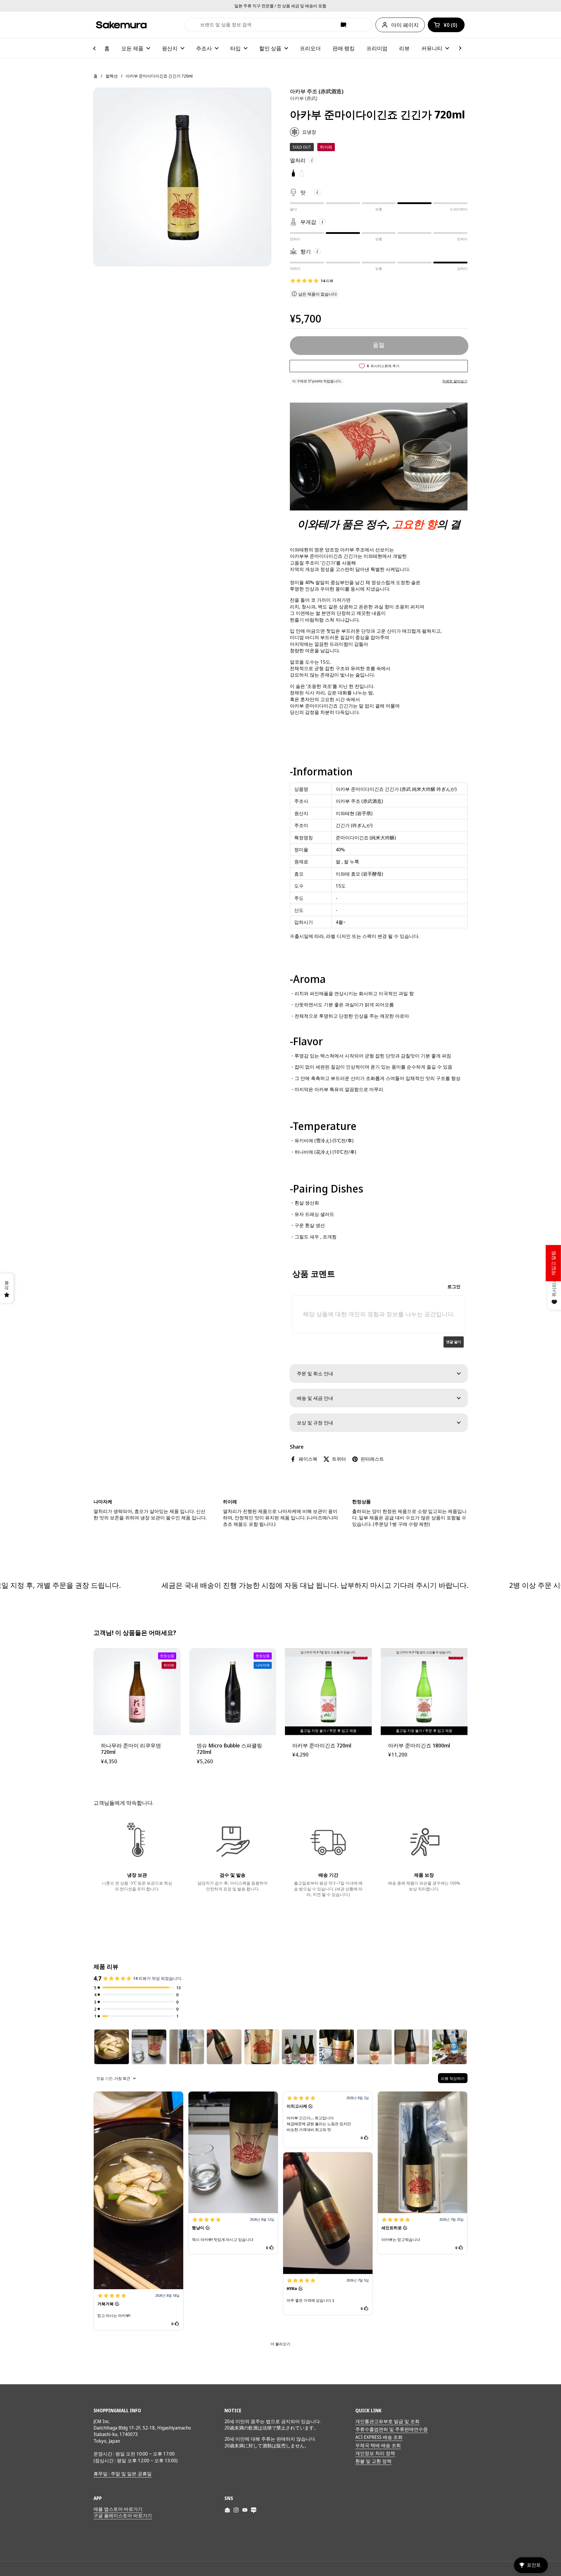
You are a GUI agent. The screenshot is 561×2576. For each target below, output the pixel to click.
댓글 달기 (454, 1342)
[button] (446, 25)
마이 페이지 (405, 25)
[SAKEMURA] (121, 25)
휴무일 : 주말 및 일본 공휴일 (123, 2474)
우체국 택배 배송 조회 (378, 2445)
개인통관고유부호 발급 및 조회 (387, 2421)
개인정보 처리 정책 (375, 2453)
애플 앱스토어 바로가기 (118, 2509)
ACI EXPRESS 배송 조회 (379, 2437)
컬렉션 (112, 76)
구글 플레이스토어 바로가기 (123, 2515)
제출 (192, 25)
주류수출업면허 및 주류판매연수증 (392, 2429)
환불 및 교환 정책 (373, 2461)
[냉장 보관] (137, 1842)
